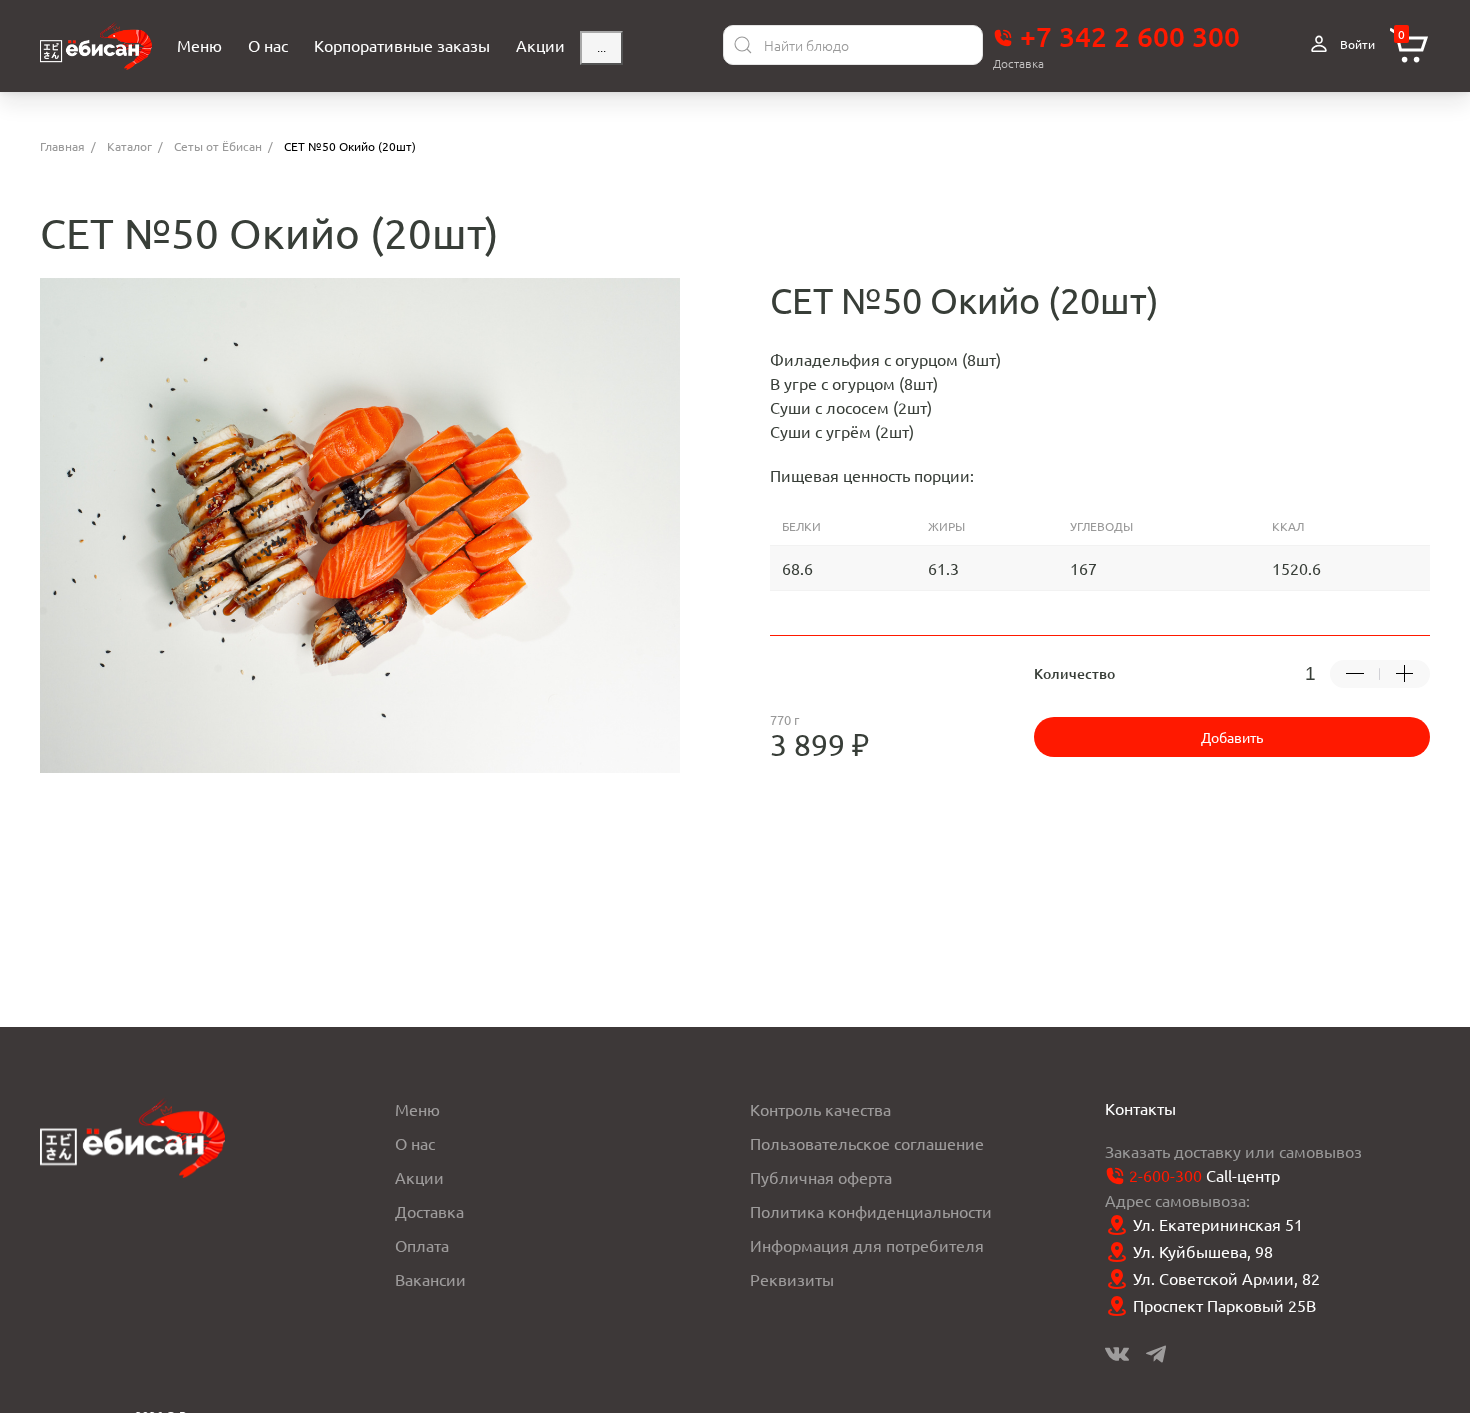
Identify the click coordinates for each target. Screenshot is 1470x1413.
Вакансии (430, 1279)
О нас (415, 1143)
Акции (419, 1177)
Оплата (422, 1245)
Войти (1356, 44)
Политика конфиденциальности (871, 1211)
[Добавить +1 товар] (1405, 674)
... (601, 48)
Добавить (1232, 737)
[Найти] (743, 45)
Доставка (429, 1211)
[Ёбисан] (96, 45)
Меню (417, 1109)
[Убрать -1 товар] (1355, 674)
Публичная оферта (821, 1177)
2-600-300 (1165, 1175)
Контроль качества (820, 1109)
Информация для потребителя (867, 1245)
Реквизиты (792, 1279)
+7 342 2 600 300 (1126, 36)
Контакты (1140, 1108)
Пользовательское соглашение (867, 1143)
